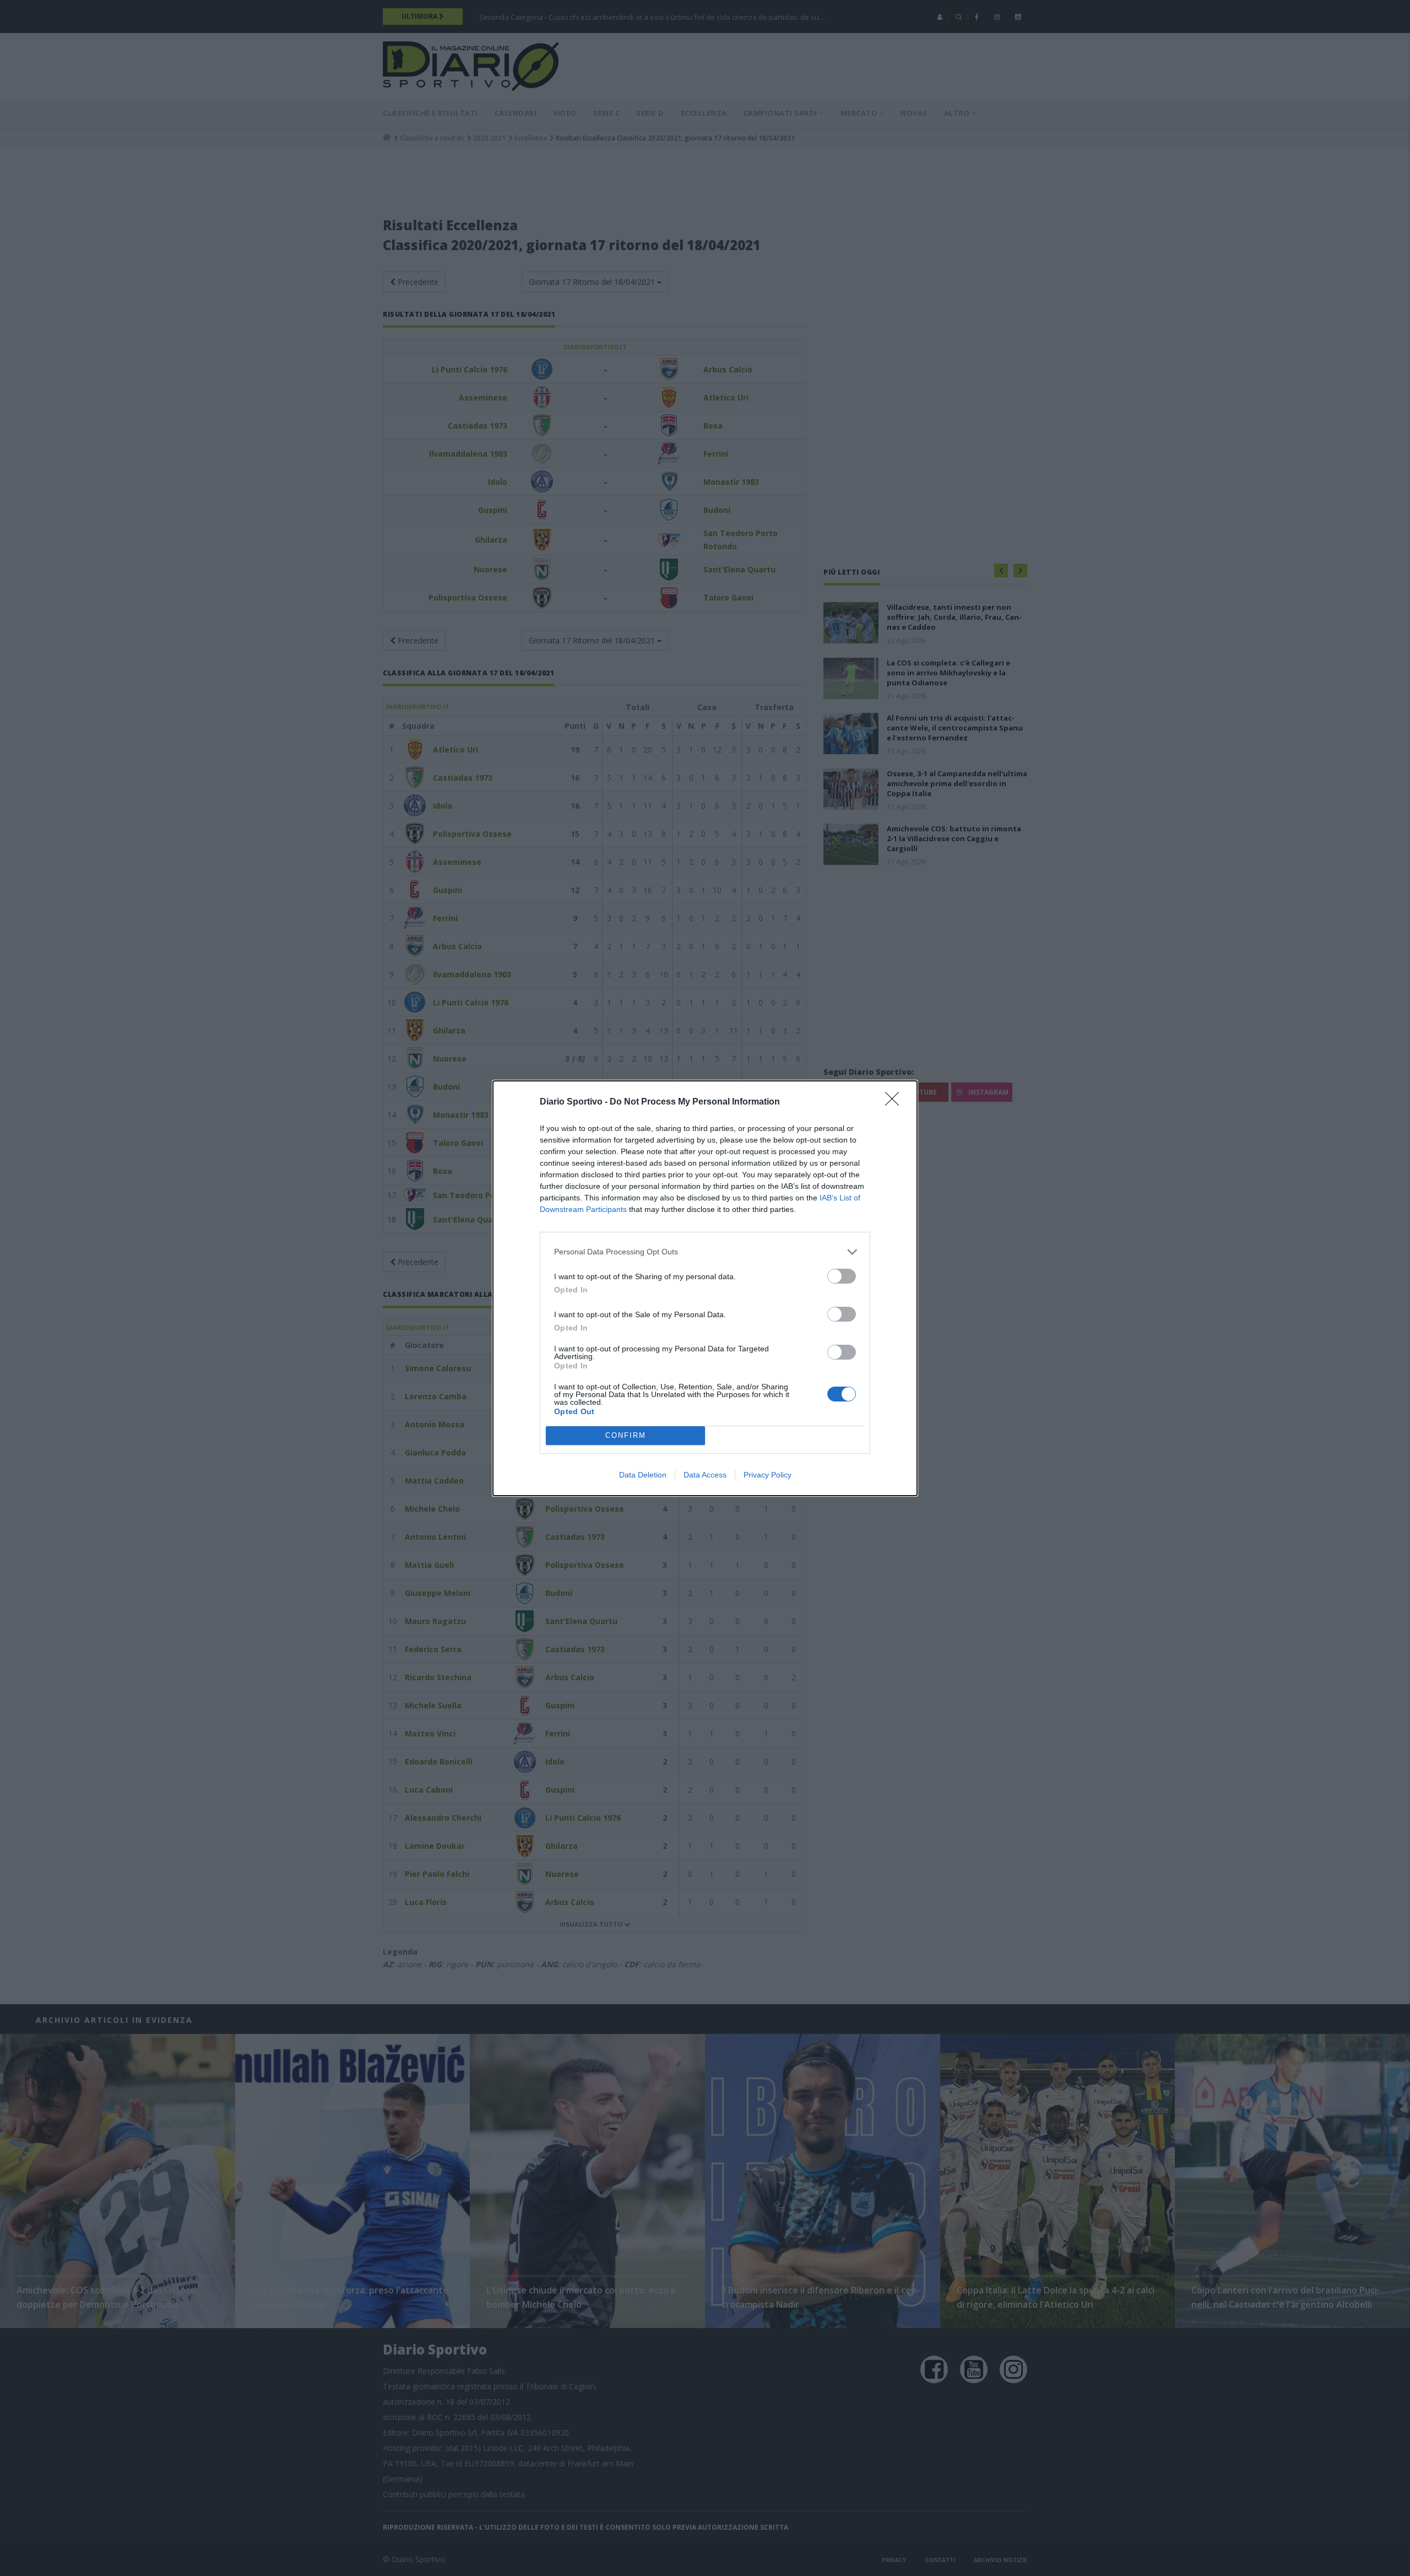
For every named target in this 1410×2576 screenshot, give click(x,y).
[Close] (896, 1102)
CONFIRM (626, 1435)
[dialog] (705, 1288)
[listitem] (705, 1252)
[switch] (842, 1276)
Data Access (705, 1475)
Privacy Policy (768, 1475)
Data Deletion (643, 1475)
